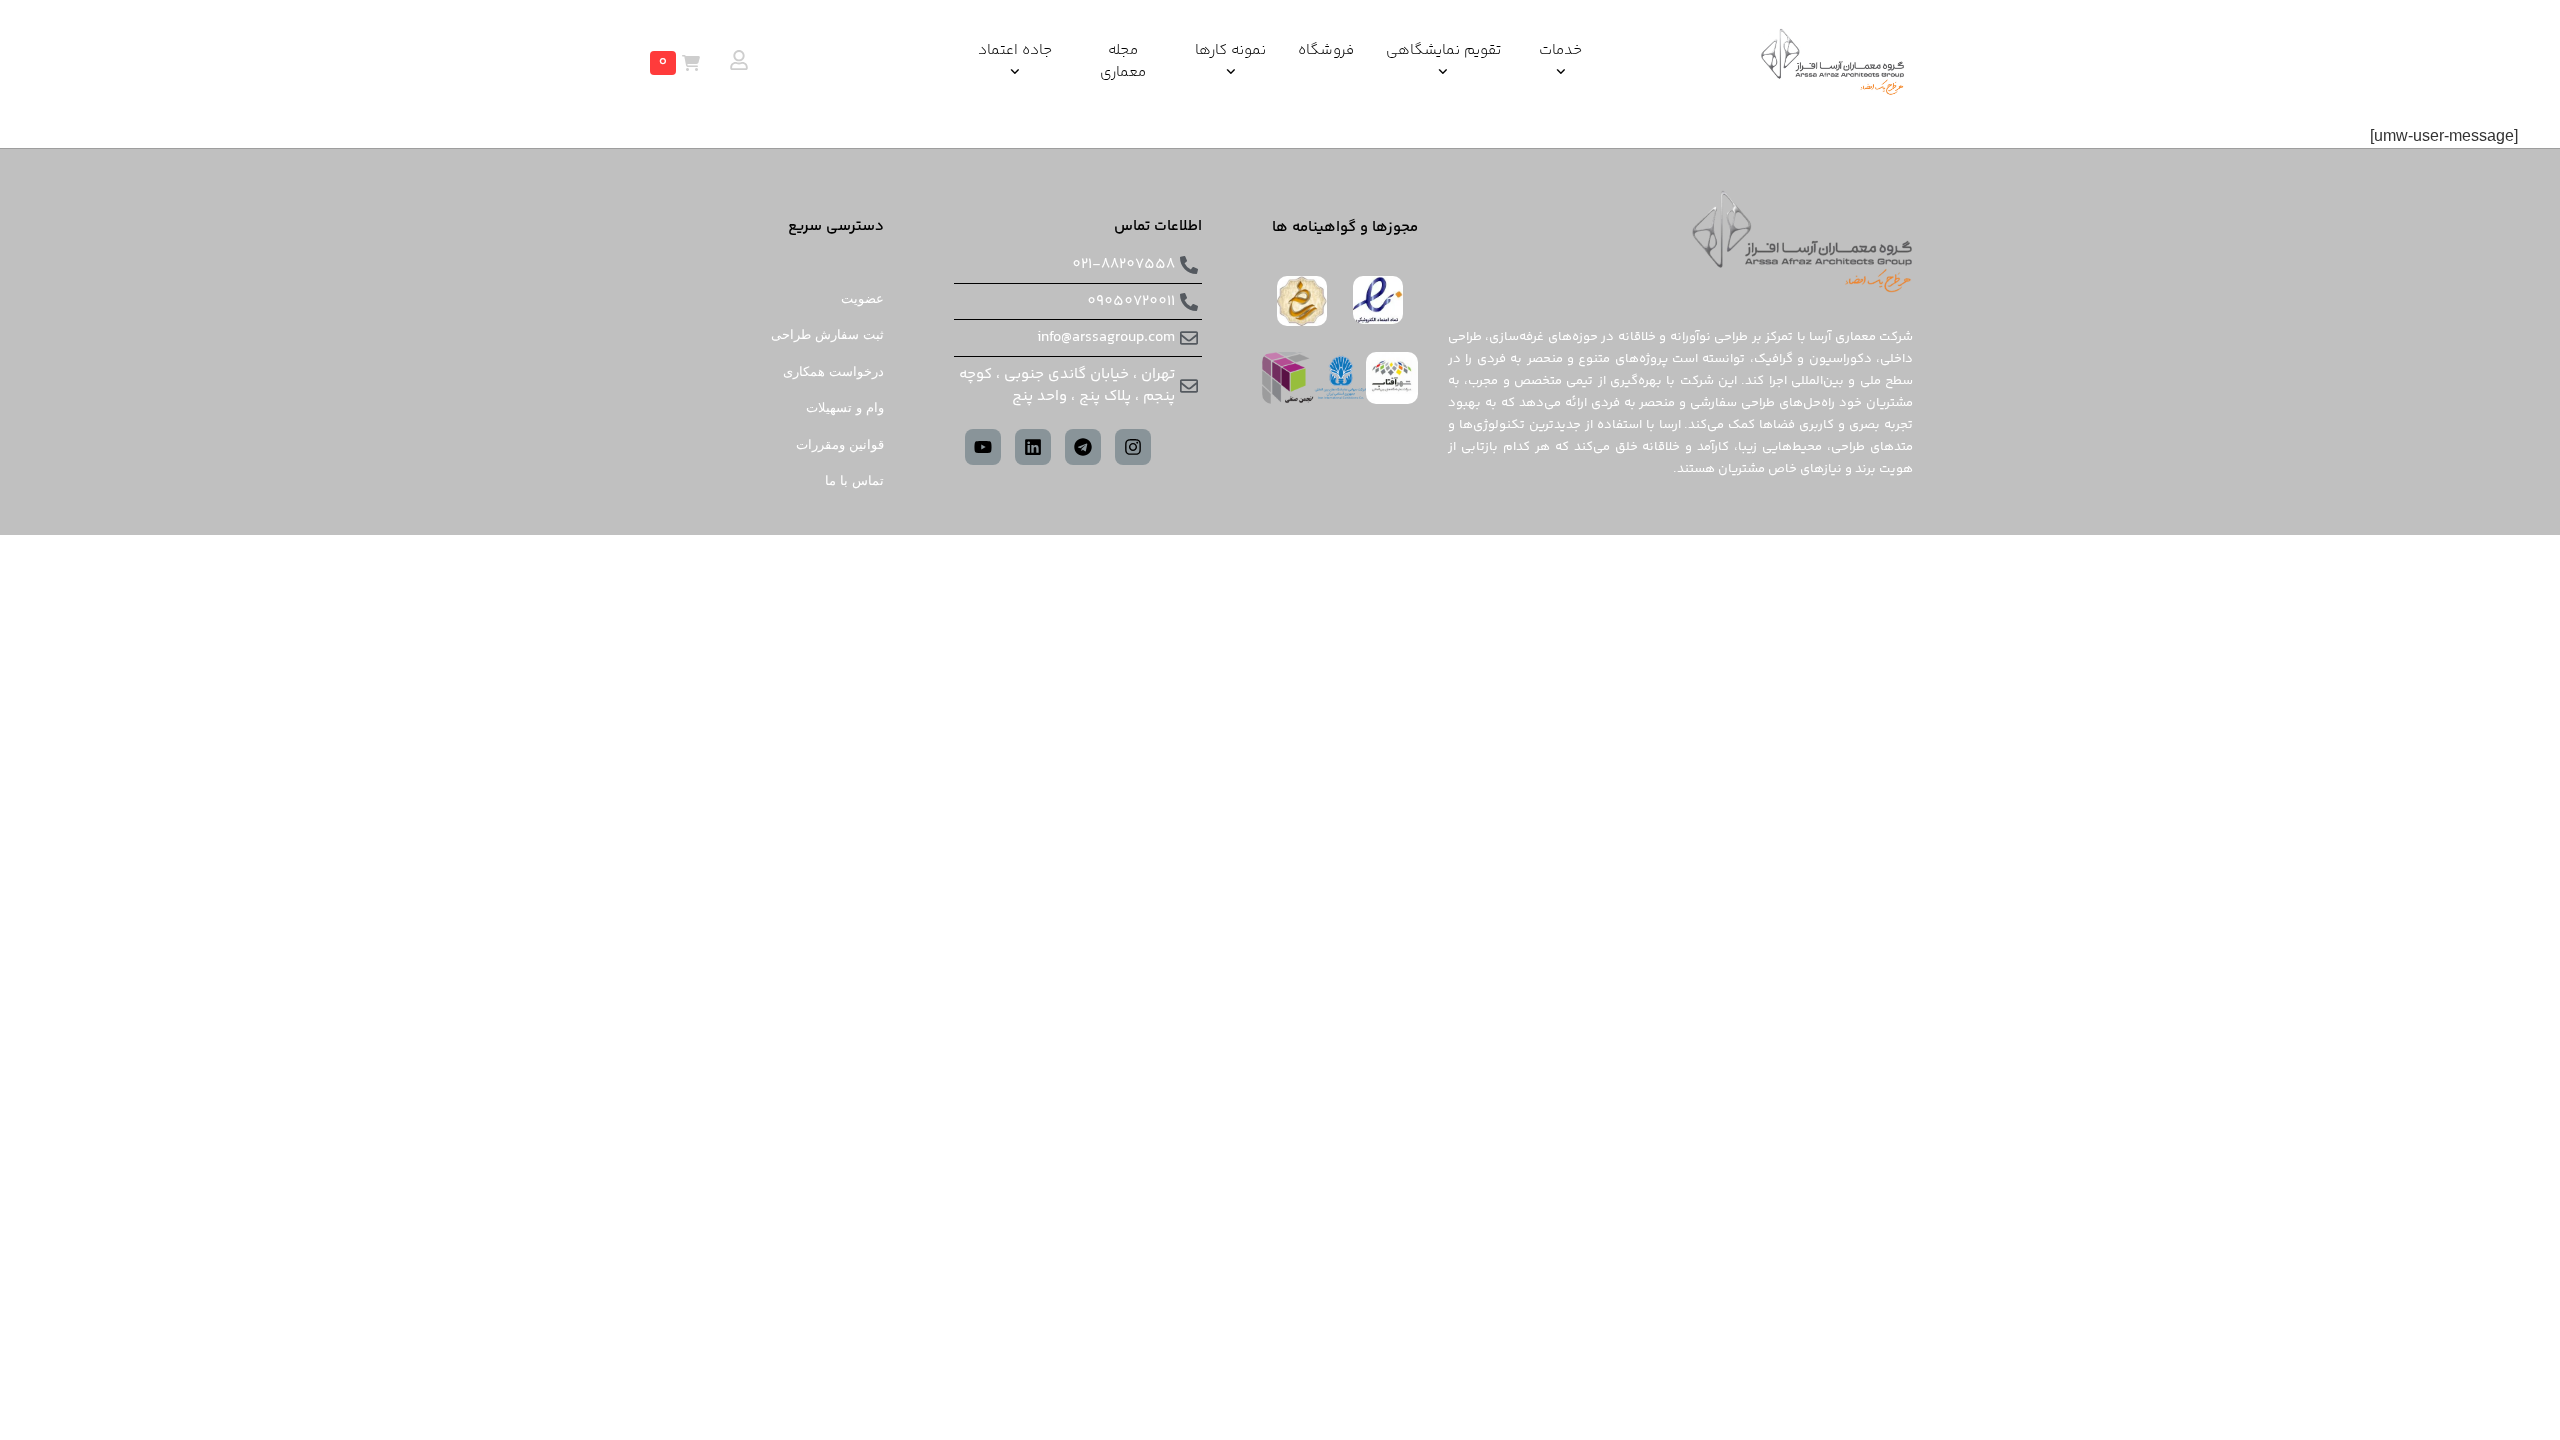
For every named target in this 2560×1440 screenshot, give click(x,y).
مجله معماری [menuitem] (1123, 62)
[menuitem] (1560, 62)
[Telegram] (1083, 447)
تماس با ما (854, 480)
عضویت (862, 298)
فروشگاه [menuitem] (1326, 51)
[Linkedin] (1033, 447)
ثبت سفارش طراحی (827, 334)
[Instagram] (1133, 447)
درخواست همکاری (833, 371)
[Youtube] (983, 447)
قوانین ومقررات (840, 444)
